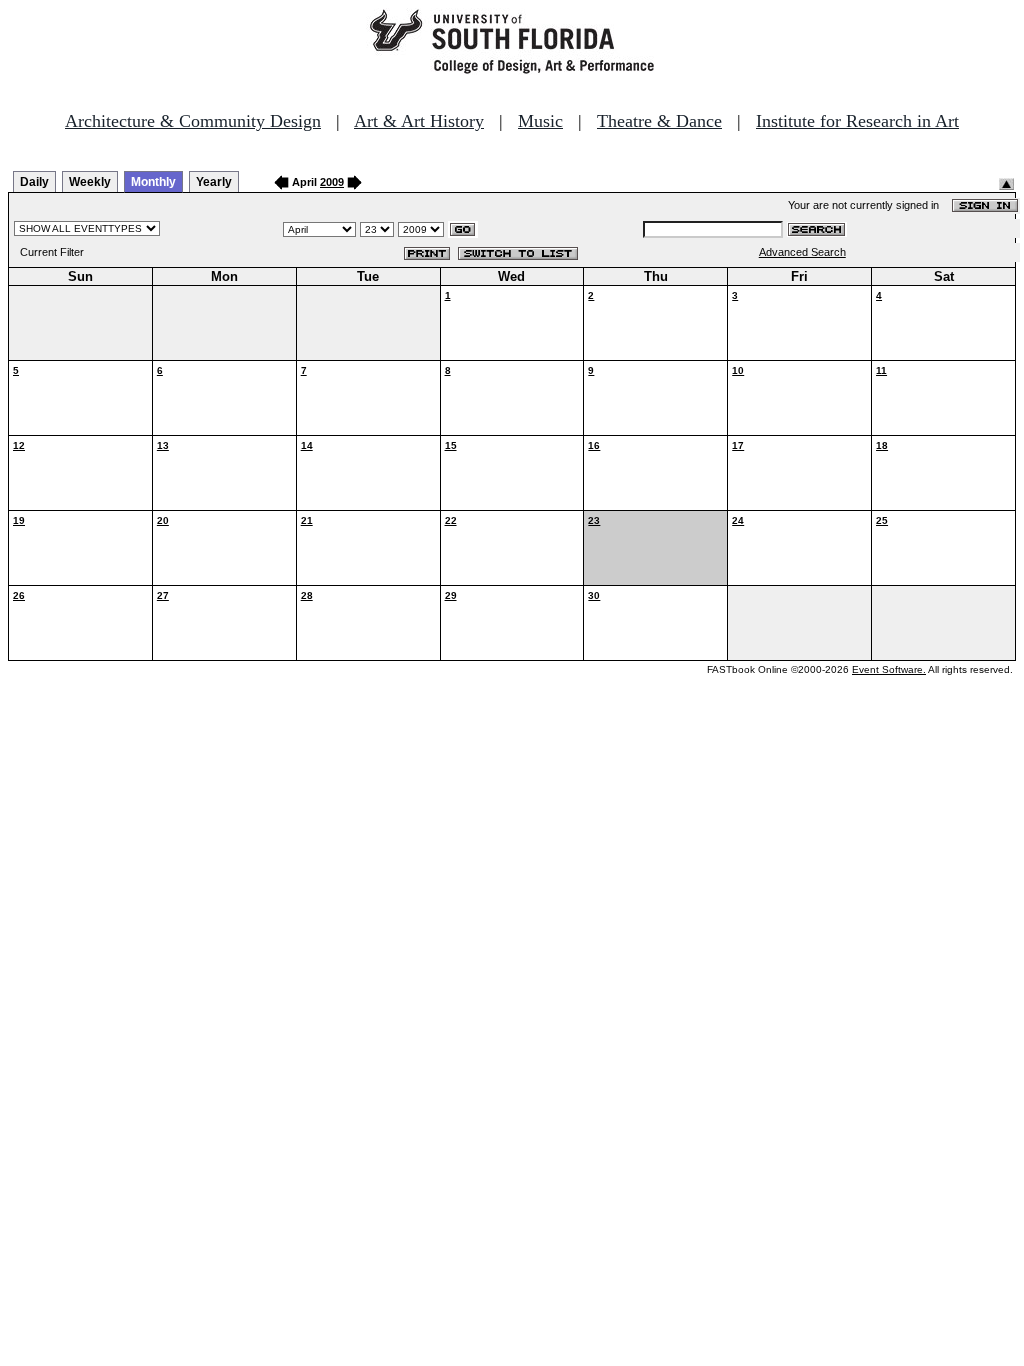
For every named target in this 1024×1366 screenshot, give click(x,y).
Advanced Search (802, 252)
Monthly (153, 182)
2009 (332, 182)
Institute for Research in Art (857, 121)
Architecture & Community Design (193, 121)
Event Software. (889, 669)
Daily (34, 182)
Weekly (90, 182)
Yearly (214, 182)
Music (540, 121)
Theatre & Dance (659, 121)
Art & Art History (419, 121)
